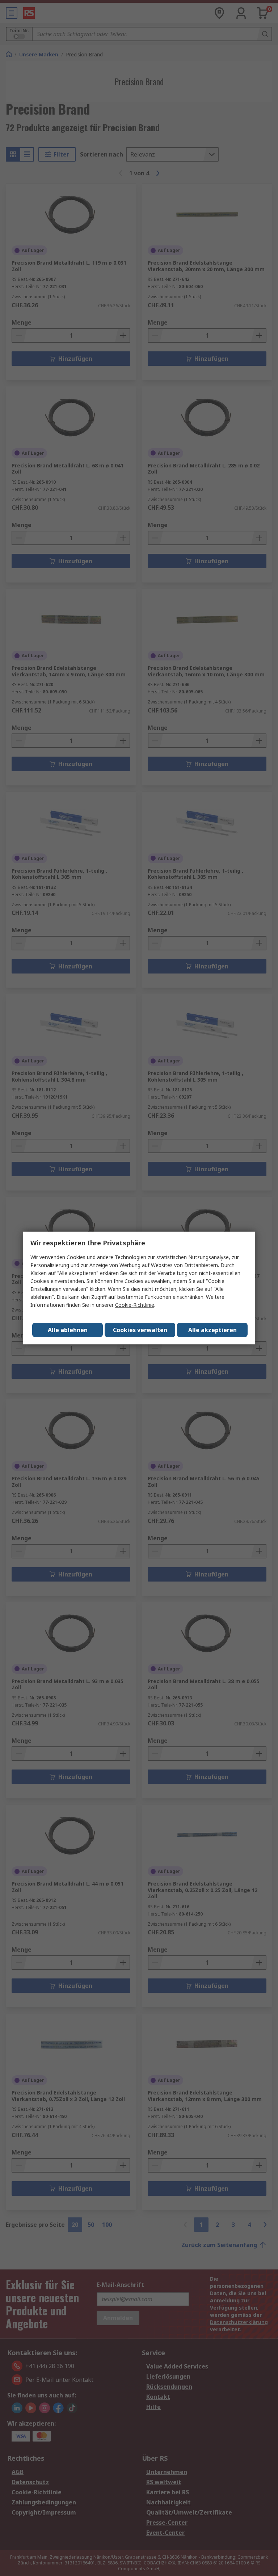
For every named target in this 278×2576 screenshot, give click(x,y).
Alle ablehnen (68, 1330)
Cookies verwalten (140, 1330)
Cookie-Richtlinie (135, 1305)
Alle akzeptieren (212, 1330)
